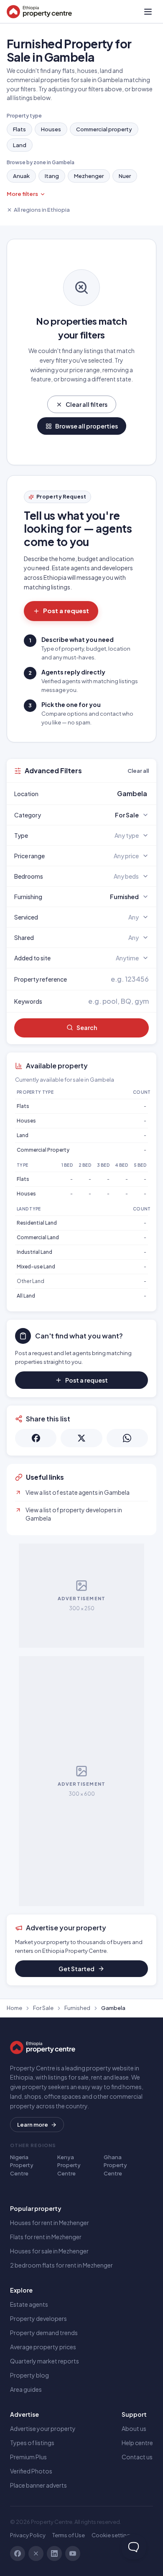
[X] (36, 2553)
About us (134, 2428)
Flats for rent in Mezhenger (46, 2237)
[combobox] (101, 794)
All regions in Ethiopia (42, 210)
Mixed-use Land (36, 1267)
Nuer (125, 176)
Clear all (138, 771)
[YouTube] (73, 2553)
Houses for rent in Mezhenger (50, 2223)
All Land (26, 1296)
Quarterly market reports (45, 2361)
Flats (19, 129)
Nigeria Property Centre (22, 2165)
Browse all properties (87, 426)
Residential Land (37, 1223)
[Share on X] (81, 1438)
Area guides (26, 2389)
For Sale (43, 2008)
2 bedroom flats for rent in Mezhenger (61, 2265)
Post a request (66, 610)
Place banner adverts (38, 2485)
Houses (51, 129)
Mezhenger (89, 176)
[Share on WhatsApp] (127, 1438)
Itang (52, 176)
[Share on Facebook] (36, 1438)
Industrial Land (34, 1252)
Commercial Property (43, 1150)
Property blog (29, 2375)
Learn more (33, 2125)
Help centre (137, 2443)
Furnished (77, 2008)
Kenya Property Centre (69, 2165)
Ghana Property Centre (115, 2165)
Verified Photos (31, 2471)
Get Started (76, 1969)
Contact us (137, 2457)
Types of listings (32, 2443)
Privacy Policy (28, 2535)
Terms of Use (69, 2535)
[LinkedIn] (54, 2553)
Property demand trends (44, 2333)
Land (20, 145)
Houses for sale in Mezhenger (49, 2251)
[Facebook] (18, 2553)
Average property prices (43, 2347)
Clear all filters (87, 404)
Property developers (38, 2318)
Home (14, 2008)
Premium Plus (28, 2457)
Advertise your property (43, 2428)
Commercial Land (38, 1237)
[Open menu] (148, 12)
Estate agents (29, 2304)
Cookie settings (112, 2535)
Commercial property (104, 129)
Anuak (21, 176)
